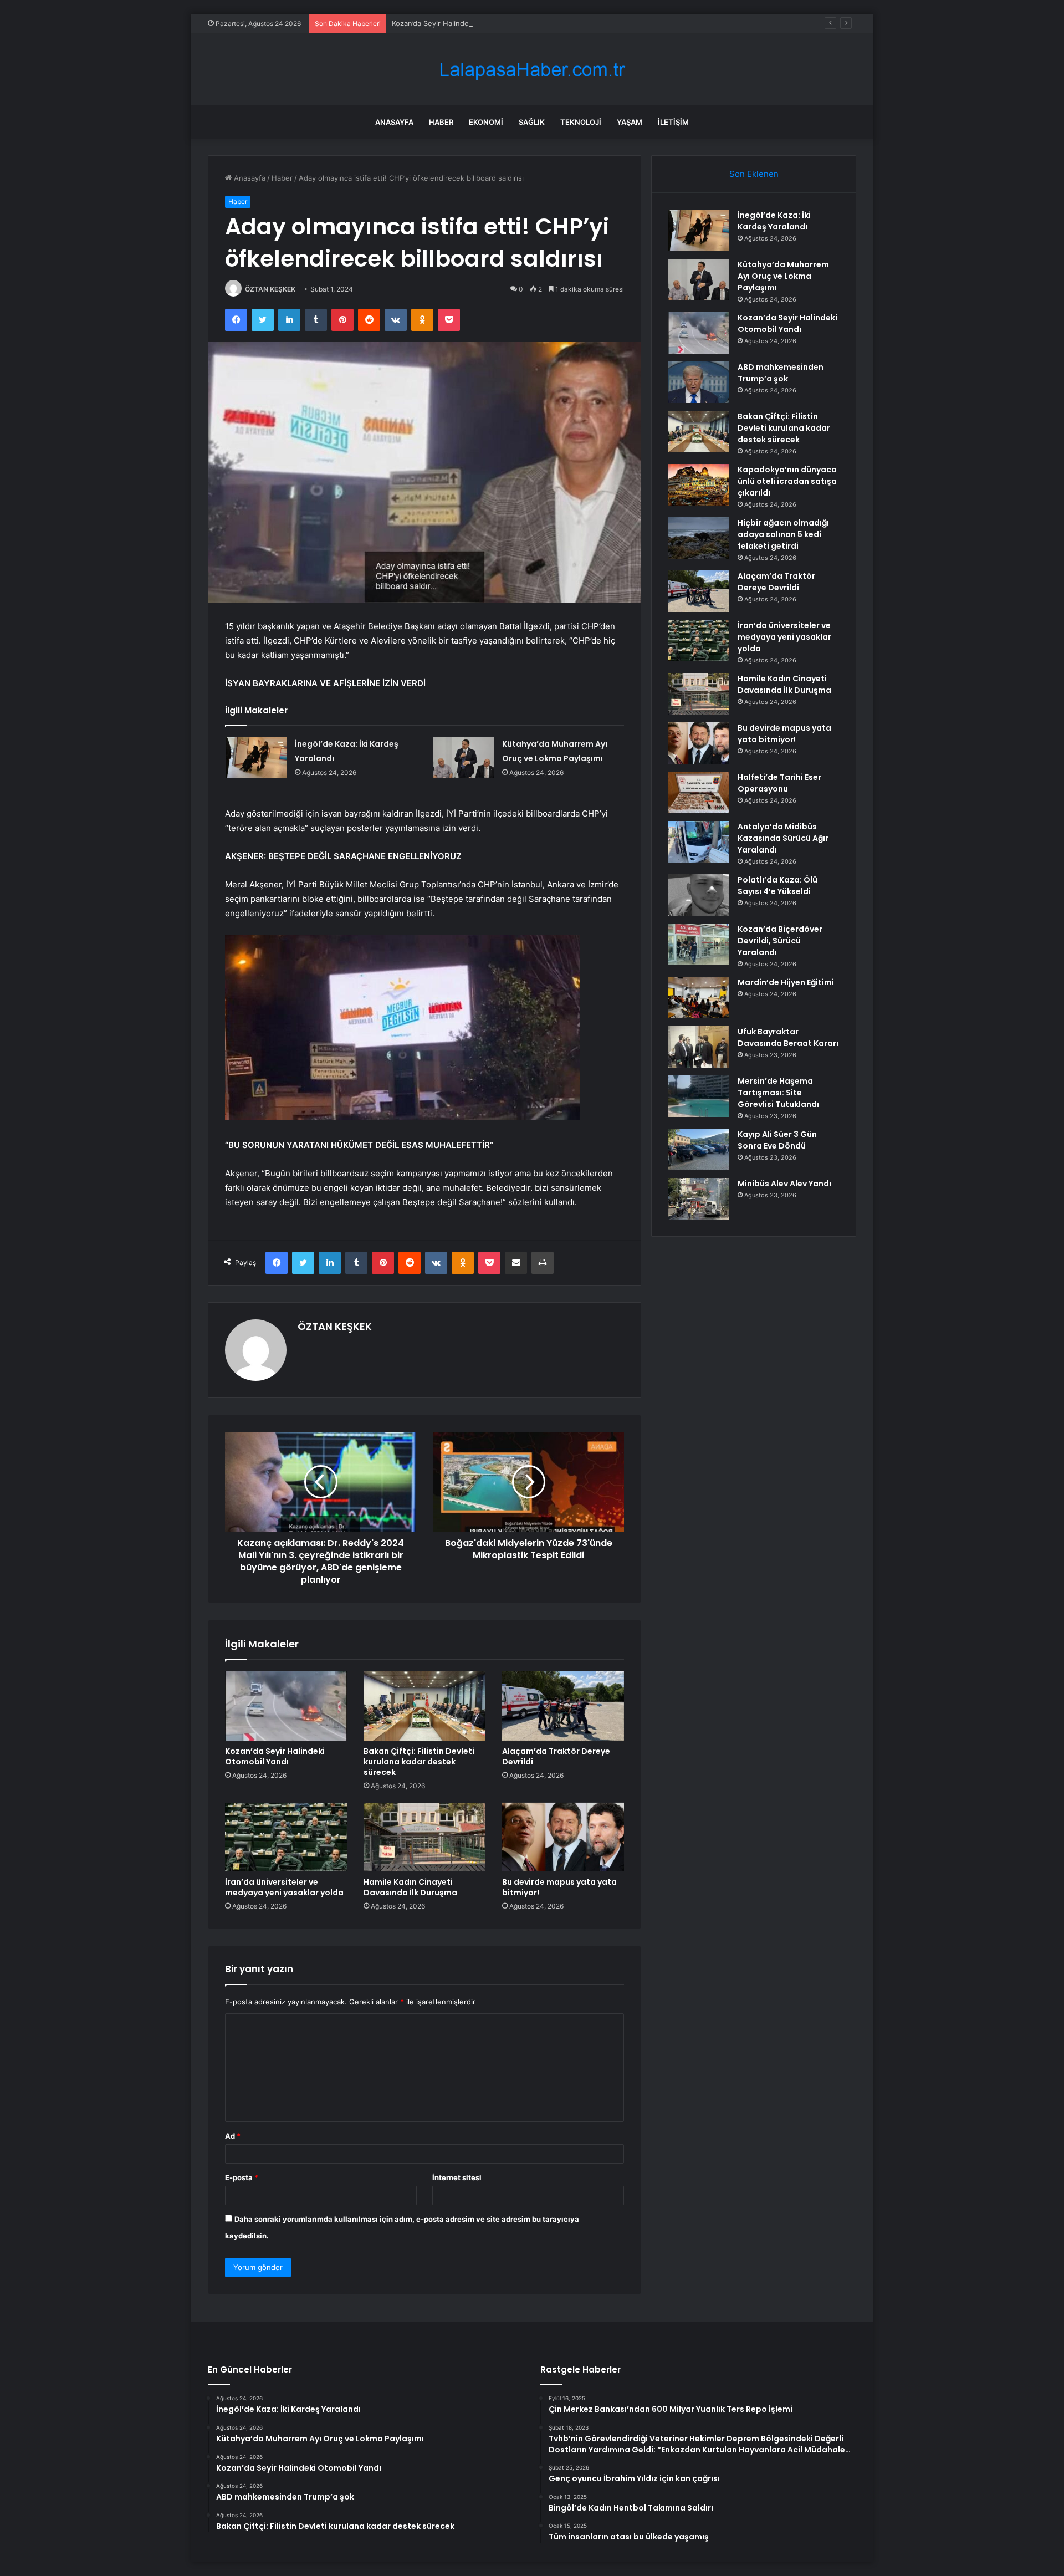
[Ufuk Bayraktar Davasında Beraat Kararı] (699, 1047)
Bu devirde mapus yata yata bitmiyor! (559, 1887)
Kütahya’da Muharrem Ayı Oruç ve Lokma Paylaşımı (783, 276)
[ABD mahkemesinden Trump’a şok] (699, 382)
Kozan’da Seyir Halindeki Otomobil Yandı (460, 23)
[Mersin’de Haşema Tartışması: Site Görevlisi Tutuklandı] (699, 1096)
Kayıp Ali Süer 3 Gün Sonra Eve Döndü (777, 1140)
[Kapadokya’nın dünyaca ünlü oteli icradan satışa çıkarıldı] (699, 485)
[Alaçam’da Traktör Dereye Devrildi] (563, 1706)
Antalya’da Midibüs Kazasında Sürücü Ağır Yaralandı (783, 838)
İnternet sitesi (457, 2177)
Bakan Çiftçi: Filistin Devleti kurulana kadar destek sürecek (419, 1762)
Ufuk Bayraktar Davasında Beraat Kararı (788, 1037)
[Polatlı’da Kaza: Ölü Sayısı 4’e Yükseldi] (699, 895)
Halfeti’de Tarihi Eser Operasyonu (779, 783)
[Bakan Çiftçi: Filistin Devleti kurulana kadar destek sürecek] (424, 1706)
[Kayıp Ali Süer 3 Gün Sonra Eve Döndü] (699, 1149)
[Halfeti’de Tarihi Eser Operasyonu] (699, 792)
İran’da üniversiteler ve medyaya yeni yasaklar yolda (284, 1887)
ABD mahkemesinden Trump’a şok (781, 373)
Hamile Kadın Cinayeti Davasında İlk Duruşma (410, 1887)
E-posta (242, 2177)
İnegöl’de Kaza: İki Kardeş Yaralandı (774, 221)
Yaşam (630, 122)
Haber (441, 122)
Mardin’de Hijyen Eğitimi (786, 982)
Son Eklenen (754, 174)
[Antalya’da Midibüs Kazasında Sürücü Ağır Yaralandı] (699, 842)
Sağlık (532, 122)
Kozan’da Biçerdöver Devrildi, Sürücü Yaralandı (780, 941)
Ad (233, 2136)
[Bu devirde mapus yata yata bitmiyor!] (563, 1837)
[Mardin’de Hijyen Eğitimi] (699, 998)
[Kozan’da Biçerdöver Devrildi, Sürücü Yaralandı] (699, 944)
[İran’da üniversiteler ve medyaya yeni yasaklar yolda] (286, 1837)
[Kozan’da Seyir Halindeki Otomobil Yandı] (286, 1706)
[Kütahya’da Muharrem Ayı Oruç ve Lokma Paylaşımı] (463, 758)
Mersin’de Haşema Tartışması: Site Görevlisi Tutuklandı (778, 1093)
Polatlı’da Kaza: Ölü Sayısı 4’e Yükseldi (777, 886)
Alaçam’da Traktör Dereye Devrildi (556, 1756)
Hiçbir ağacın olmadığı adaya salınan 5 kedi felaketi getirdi (783, 534)
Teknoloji (581, 122)
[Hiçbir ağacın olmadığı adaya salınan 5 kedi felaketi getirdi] (699, 538)
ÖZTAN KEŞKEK (270, 289)
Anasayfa (394, 122)
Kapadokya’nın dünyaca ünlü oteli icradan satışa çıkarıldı (787, 481)
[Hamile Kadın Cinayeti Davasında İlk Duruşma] (424, 1837)
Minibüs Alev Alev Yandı (784, 1184)
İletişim (673, 122)
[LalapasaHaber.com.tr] (532, 70)
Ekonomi (486, 122)
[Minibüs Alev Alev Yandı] (699, 1199)
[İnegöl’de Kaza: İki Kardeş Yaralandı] (256, 758)
